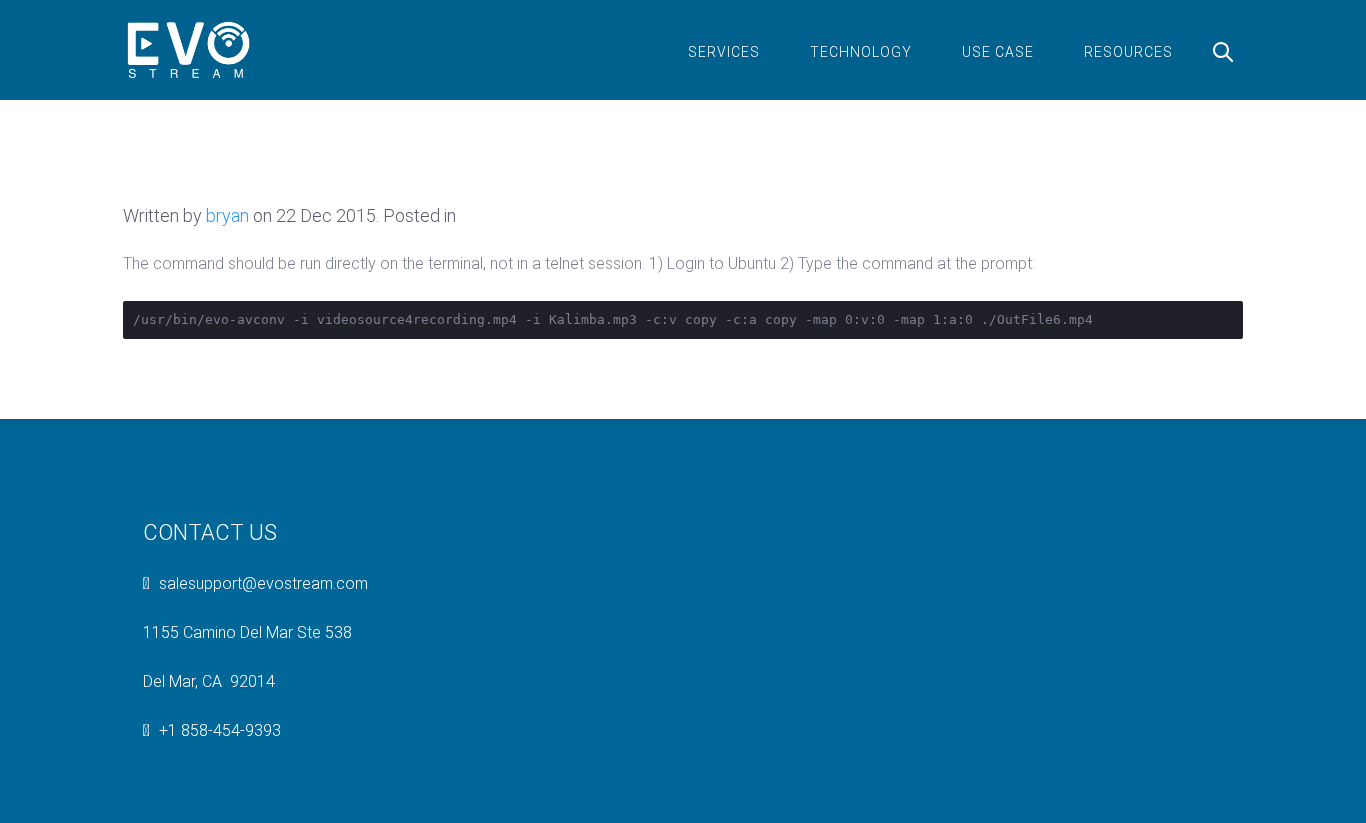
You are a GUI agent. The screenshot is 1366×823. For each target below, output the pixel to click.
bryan (227, 215)
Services (724, 52)
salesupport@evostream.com (263, 583)
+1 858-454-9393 (220, 730)
